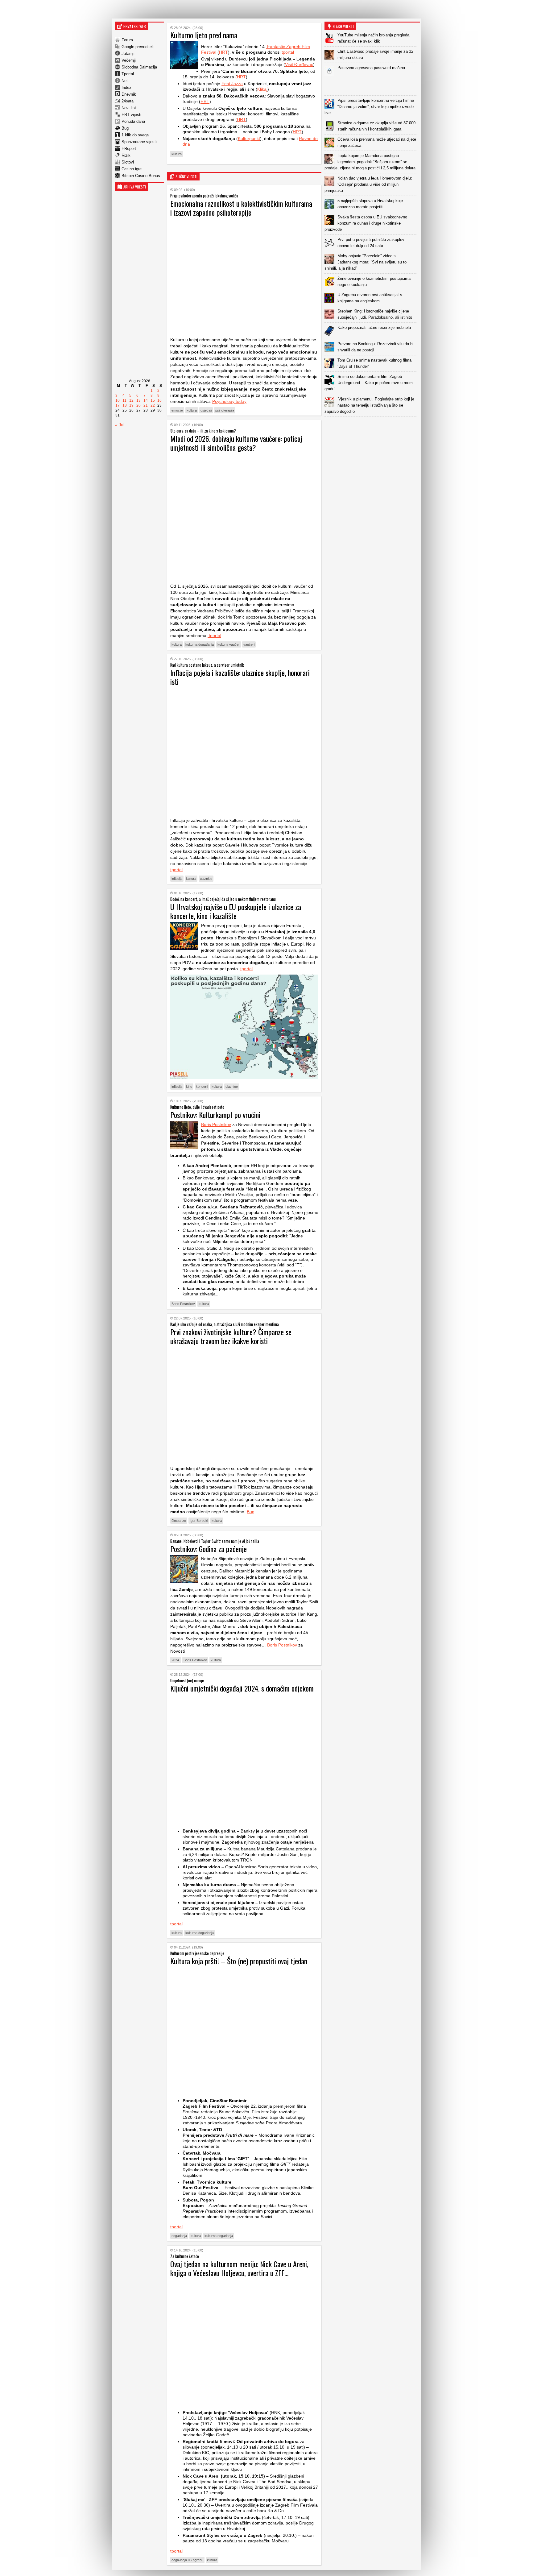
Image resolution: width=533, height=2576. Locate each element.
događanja (179, 2236)
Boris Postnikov (216, 1124)
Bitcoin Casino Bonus (141, 176)
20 (138, 405)
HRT (223, 52)
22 (153, 405)
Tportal (128, 74)
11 (124, 400)
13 (138, 400)
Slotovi (128, 162)
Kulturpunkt (249, 139)
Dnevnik (129, 94)
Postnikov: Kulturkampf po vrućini (215, 1115)
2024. (176, 1660)
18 (125, 405)
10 (118, 400)
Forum (127, 40)
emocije (177, 410)
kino (189, 1087)
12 (131, 400)
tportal (288, 52)
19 (131, 405)
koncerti (202, 1087)
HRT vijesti (131, 115)
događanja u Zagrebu (187, 2560)
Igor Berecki (199, 1521)
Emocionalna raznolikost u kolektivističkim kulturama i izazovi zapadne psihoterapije (241, 208)
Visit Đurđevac (299, 64)
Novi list (129, 108)
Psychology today (229, 401)
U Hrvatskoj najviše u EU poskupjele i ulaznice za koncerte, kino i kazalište (236, 911)
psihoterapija (225, 410)
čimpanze (179, 1521)
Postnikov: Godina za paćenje (209, 1549)
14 (146, 400)
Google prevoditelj (138, 47)
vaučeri (249, 644)
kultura (177, 154)
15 (153, 400)
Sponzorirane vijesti (139, 142)
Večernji (129, 60)
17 (118, 405)
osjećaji (206, 410)
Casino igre (132, 169)
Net (125, 81)
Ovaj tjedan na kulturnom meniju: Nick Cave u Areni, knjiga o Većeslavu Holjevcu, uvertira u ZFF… (239, 2268)
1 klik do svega (135, 135)
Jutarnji (128, 54)
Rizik (126, 155)
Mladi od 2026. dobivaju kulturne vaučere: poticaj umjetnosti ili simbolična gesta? (236, 443)
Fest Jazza (232, 84)
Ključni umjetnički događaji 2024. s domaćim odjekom (242, 1688)
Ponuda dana (133, 121)
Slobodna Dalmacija (139, 67)
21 (146, 405)
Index (126, 87)
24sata (128, 101)
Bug (125, 128)
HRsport (129, 149)
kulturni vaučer (229, 644)
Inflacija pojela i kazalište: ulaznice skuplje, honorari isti (240, 677)
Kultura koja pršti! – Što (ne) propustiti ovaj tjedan (239, 1961)
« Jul (120, 425)
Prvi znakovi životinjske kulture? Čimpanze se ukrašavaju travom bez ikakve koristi (231, 1336)
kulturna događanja (200, 644)
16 (159, 400)
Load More (372, 427)
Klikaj (262, 89)
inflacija (177, 879)
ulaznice (206, 879)
